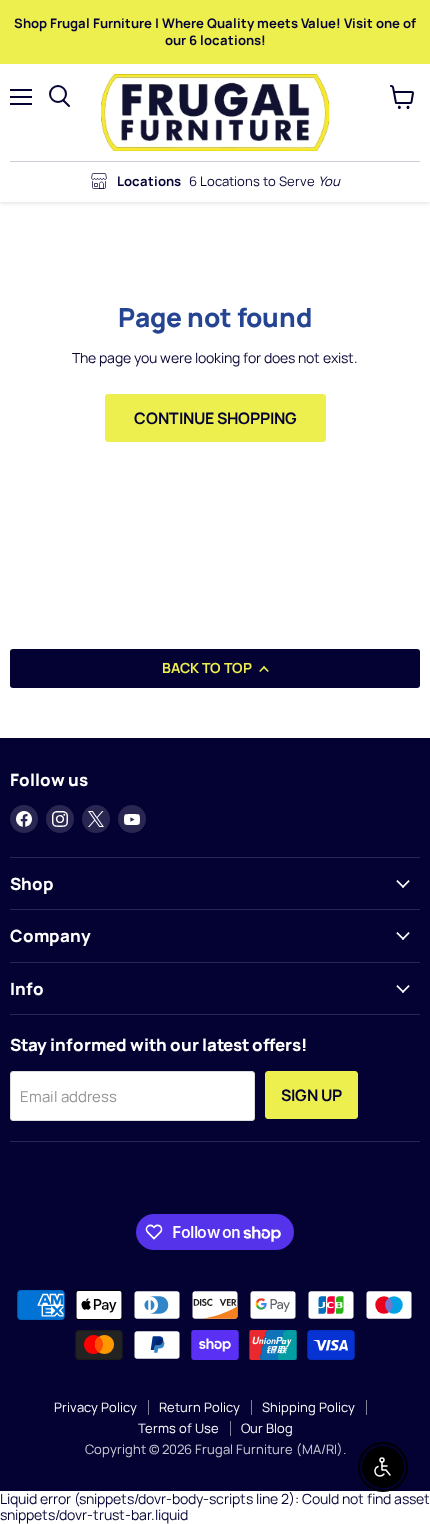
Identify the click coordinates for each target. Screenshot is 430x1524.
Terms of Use (178, 1428)
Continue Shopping (215, 418)
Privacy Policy (95, 1407)
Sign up (311, 1095)
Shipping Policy (308, 1407)
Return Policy (199, 1407)
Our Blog (267, 1428)
